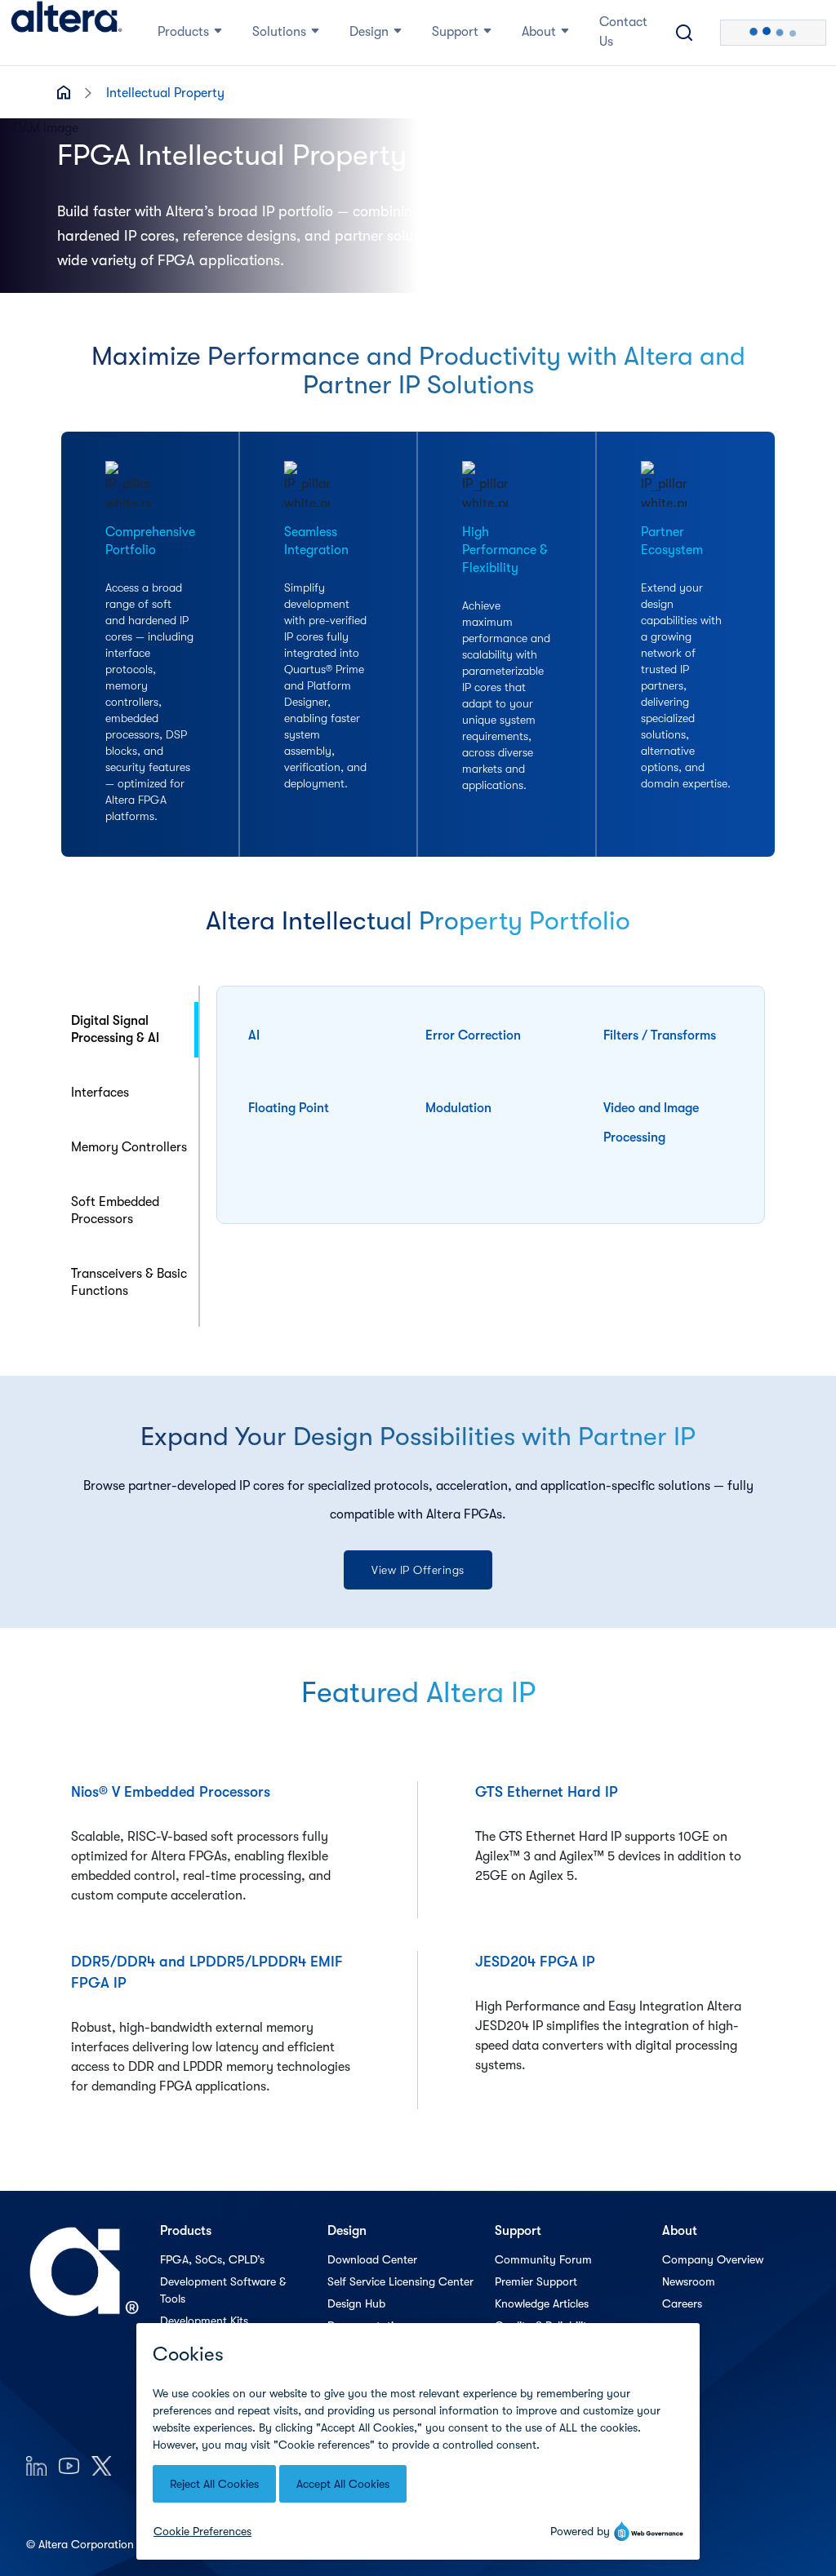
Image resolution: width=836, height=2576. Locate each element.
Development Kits (204, 2321)
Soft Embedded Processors (115, 1210)
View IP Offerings (418, 1570)
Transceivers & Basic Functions (129, 1282)
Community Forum (543, 2259)
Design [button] (369, 32)
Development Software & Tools (223, 2290)
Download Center (372, 2259)
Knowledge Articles (542, 2303)
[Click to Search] (684, 33)
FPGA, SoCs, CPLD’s (212, 2259)
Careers (682, 2303)
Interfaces (100, 1093)
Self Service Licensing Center (400, 2281)
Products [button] (183, 32)
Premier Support (536, 2281)
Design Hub (356, 2303)
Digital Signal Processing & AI (115, 1029)
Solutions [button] (279, 32)
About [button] (539, 32)
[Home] (67, 33)
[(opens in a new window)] (36, 2465)
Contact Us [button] (623, 32)
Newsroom (689, 2281)
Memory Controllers (129, 1147)
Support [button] (455, 32)
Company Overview (713, 2259)
